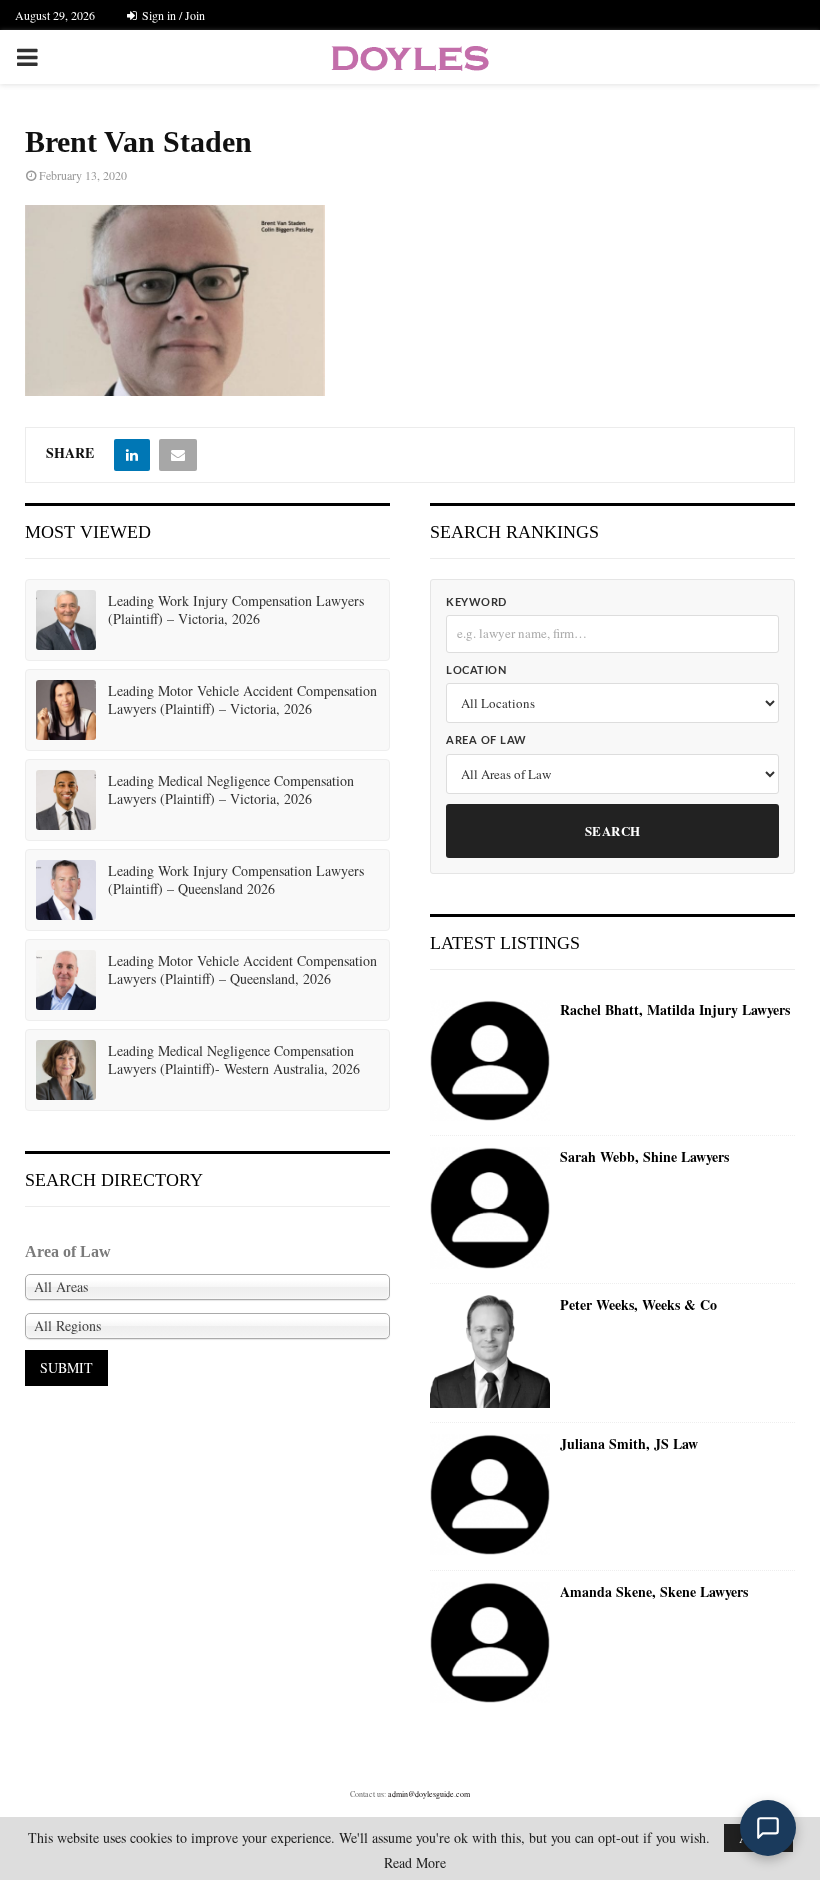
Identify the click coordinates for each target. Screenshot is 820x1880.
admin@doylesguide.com (429, 1794)
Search (613, 830)
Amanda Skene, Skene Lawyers (654, 1592)
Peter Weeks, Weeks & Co (638, 1305)
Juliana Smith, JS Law (629, 1444)
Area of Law (486, 740)
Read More (415, 1863)
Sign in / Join (172, 15)
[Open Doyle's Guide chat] (768, 1828)
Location (476, 670)
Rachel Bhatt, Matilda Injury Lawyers (675, 1010)
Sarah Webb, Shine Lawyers (644, 1157)
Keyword (476, 602)
